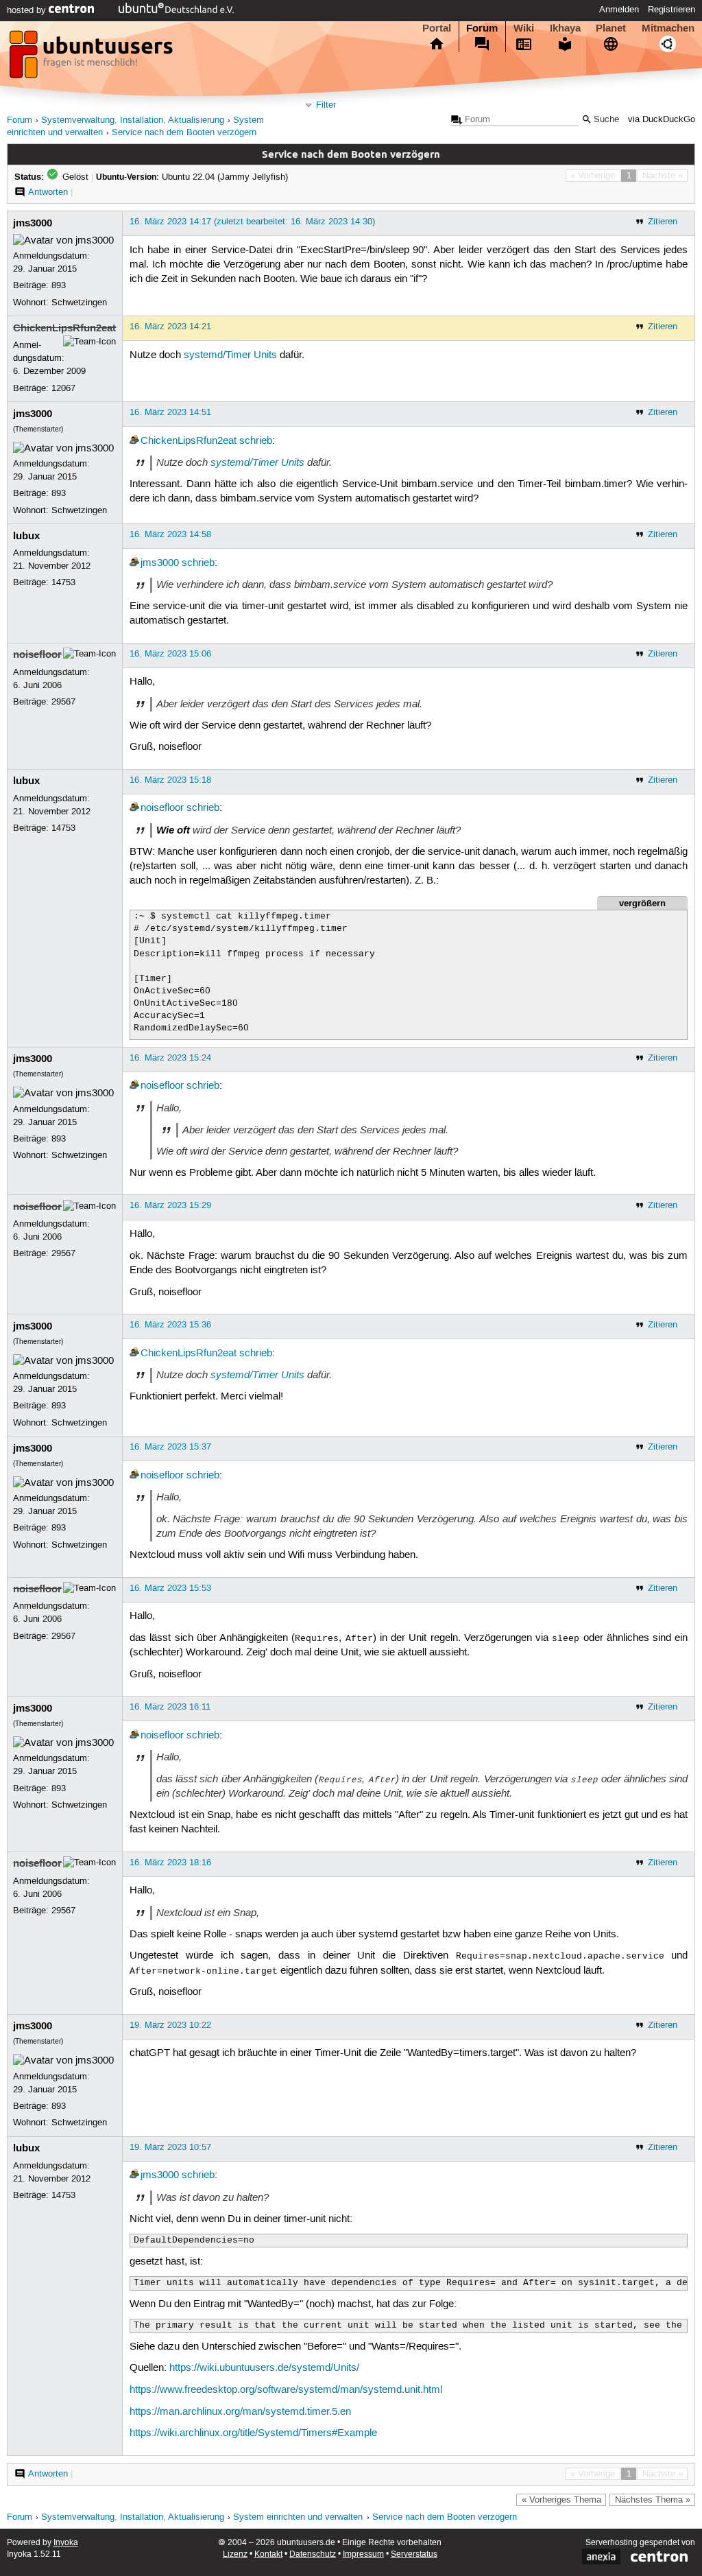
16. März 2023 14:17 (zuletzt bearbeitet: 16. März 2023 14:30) (252, 222)
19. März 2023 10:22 (170, 2025)
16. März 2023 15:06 (170, 654)
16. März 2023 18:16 (170, 1863)
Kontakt (268, 2554)
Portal (437, 28)
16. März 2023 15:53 (170, 1588)
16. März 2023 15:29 (170, 1205)
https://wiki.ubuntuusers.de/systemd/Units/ (264, 2368)
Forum (482, 28)
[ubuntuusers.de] (93, 58)
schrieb (256, 441)
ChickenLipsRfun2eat (64, 328)
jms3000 (33, 223)
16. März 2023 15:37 (170, 1447)
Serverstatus (414, 2554)
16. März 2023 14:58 (170, 534)
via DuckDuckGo (662, 120)
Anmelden (619, 10)
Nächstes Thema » (653, 2500)
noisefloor (37, 654)
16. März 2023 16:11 (170, 1707)
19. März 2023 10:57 (170, 2147)
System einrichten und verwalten (298, 2517)
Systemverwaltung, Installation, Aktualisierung (133, 120)
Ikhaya (565, 28)
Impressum (363, 2554)
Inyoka (66, 2543)
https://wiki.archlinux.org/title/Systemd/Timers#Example (253, 2433)
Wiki (524, 28)
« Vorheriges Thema (561, 2500)
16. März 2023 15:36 (170, 1325)
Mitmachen (668, 28)
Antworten (48, 192)
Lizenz (235, 2554)
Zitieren (663, 222)
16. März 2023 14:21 (170, 327)
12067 (63, 388)
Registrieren (671, 10)
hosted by (28, 10)
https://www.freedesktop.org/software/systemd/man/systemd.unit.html (286, 2390)
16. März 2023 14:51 (170, 412)
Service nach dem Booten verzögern (184, 133)
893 (59, 285)
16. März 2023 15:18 (170, 780)
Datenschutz (313, 2554)
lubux (26, 536)
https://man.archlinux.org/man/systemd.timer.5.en (240, 2412)
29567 (63, 702)
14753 (63, 582)
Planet (611, 28)
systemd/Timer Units (230, 355)
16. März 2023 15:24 (170, 1058)
